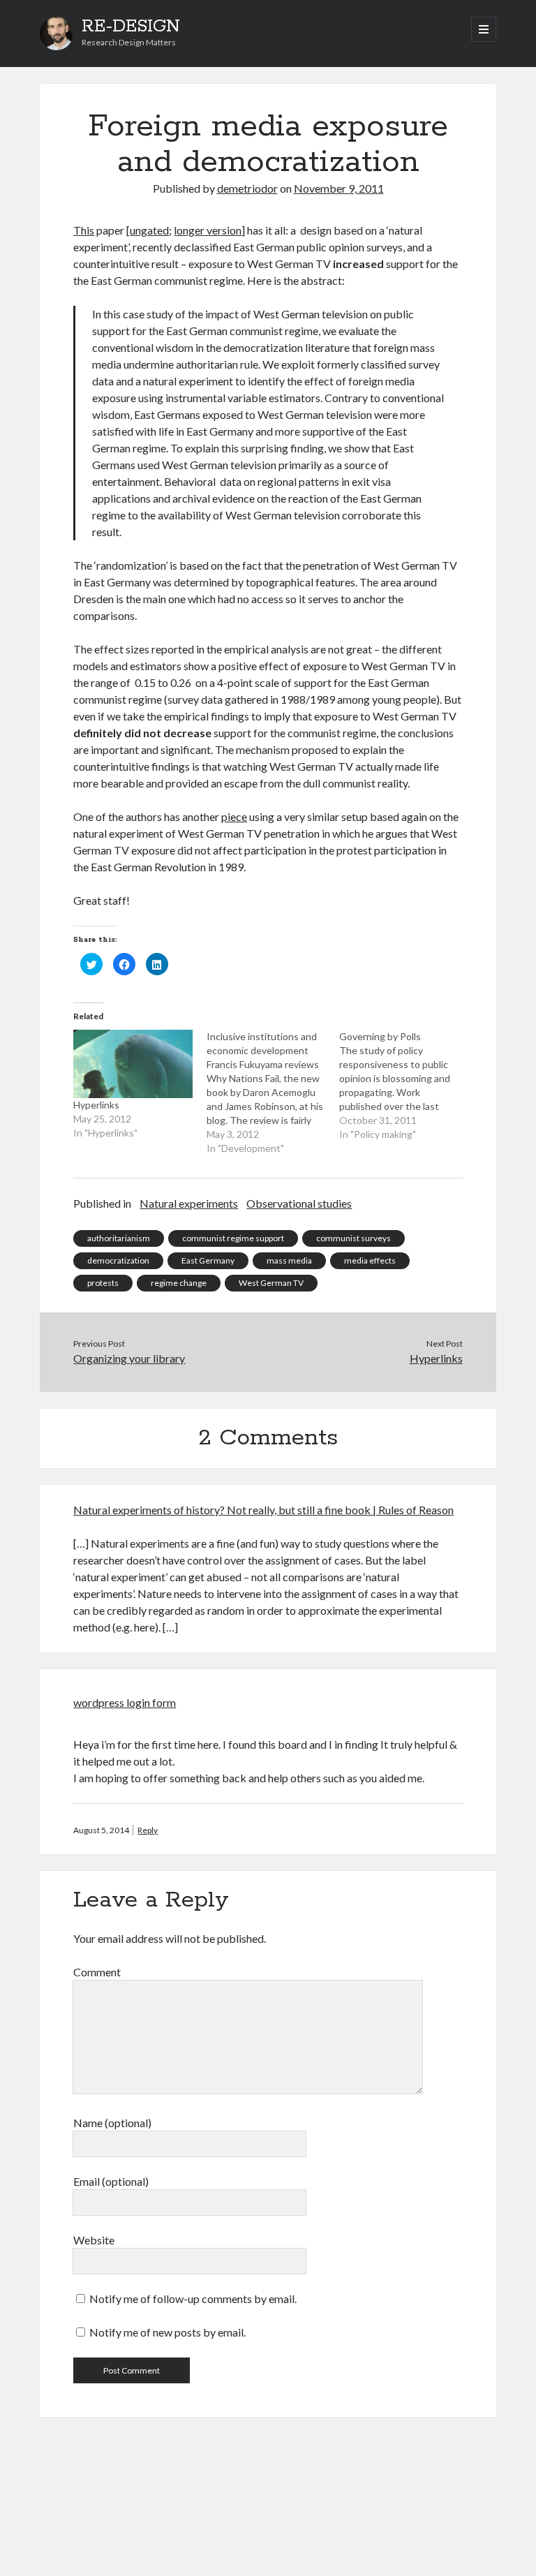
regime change (179, 1283)
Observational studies (299, 1203)
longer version (208, 230)
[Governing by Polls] (406, 1086)
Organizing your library (129, 1358)
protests (103, 1283)
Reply (148, 1830)
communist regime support (233, 1238)
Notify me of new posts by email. (167, 2332)
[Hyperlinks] (133, 1064)
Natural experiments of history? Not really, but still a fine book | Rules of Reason (263, 1510)
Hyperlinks (96, 1105)
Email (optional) (111, 2181)
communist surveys (353, 1238)
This (84, 230)
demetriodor (247, 188)
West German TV (271, 1283)
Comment (97, 1972)
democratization (118, 1260)
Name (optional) (112, 2123)
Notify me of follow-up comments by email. (193, 2299)
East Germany (208, 1260)
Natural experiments (189, 1203)
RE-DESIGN (131, 27)
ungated (149, 230)
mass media (289, 1260)
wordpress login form (125, 1702)
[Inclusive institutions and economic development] (273, 1093)
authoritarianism (119, 1238)
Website (94, 2240)
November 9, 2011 (339, 188)
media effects (370, 1260)
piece (234, 816)
